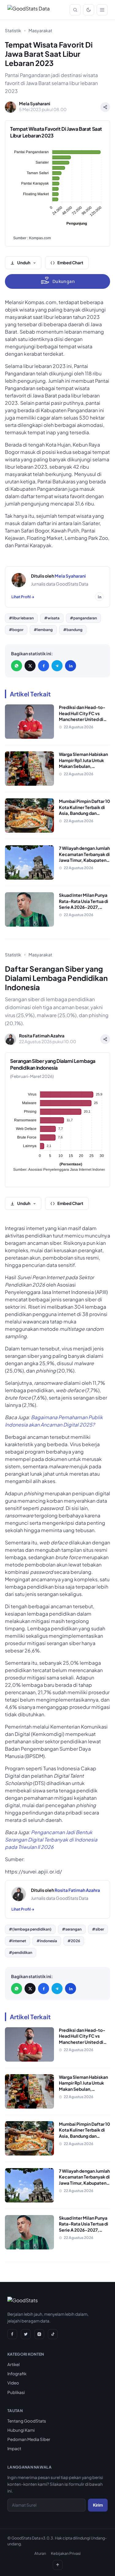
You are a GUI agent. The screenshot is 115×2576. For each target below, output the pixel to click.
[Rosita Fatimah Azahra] (19, 1894)
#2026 (74, 1941)
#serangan (72, 1929)
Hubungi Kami (21, 2430)
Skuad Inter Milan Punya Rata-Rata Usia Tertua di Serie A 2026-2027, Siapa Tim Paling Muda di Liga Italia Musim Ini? (84, 907)
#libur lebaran (21, 618)
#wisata (52, 618)
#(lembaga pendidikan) (30, 1929)
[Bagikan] (105, 107)
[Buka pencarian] (75, 10)
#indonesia (47, 1941)
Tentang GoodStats (27, 2421)
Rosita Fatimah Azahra (77, 1890)
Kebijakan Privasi (66, 2553)
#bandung (73, 630)
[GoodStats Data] (29, 10)
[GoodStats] (23, 2302)
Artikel (13, 2364)
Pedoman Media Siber (29, 2439)
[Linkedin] (99, 597)
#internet (17, 1941)
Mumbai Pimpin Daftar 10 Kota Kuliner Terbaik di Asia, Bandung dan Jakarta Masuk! (84, 810)
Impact (14, 2448)
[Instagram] (39, 2334)
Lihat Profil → (23, 597)
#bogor (16, 630)
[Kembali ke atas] (58, 2565)
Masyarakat (40, 30)
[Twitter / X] (30, 666)
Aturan (40, 2553)
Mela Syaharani (70, 576)
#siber (98, 1929)
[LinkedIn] (71, 666)
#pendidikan (21, 1952)
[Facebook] (44, 666)
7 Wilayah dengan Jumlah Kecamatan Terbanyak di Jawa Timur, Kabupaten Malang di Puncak (84, 857)
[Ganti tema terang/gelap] (89, 10)
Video (13, 2383)
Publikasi (16, 2392)
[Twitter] (26, 2334)
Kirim (98, 2505)
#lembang (43, 630)
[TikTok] (53, 2334)
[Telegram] (57, 666)
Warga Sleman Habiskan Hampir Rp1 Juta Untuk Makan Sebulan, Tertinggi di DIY (83, 763)
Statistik (13, 30)
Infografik (17, 2374)
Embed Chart (70, 263)
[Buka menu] (102, 10)
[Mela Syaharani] (19, 580)
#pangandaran (83, 618)
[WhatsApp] (17, 666)
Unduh (24, 263)
